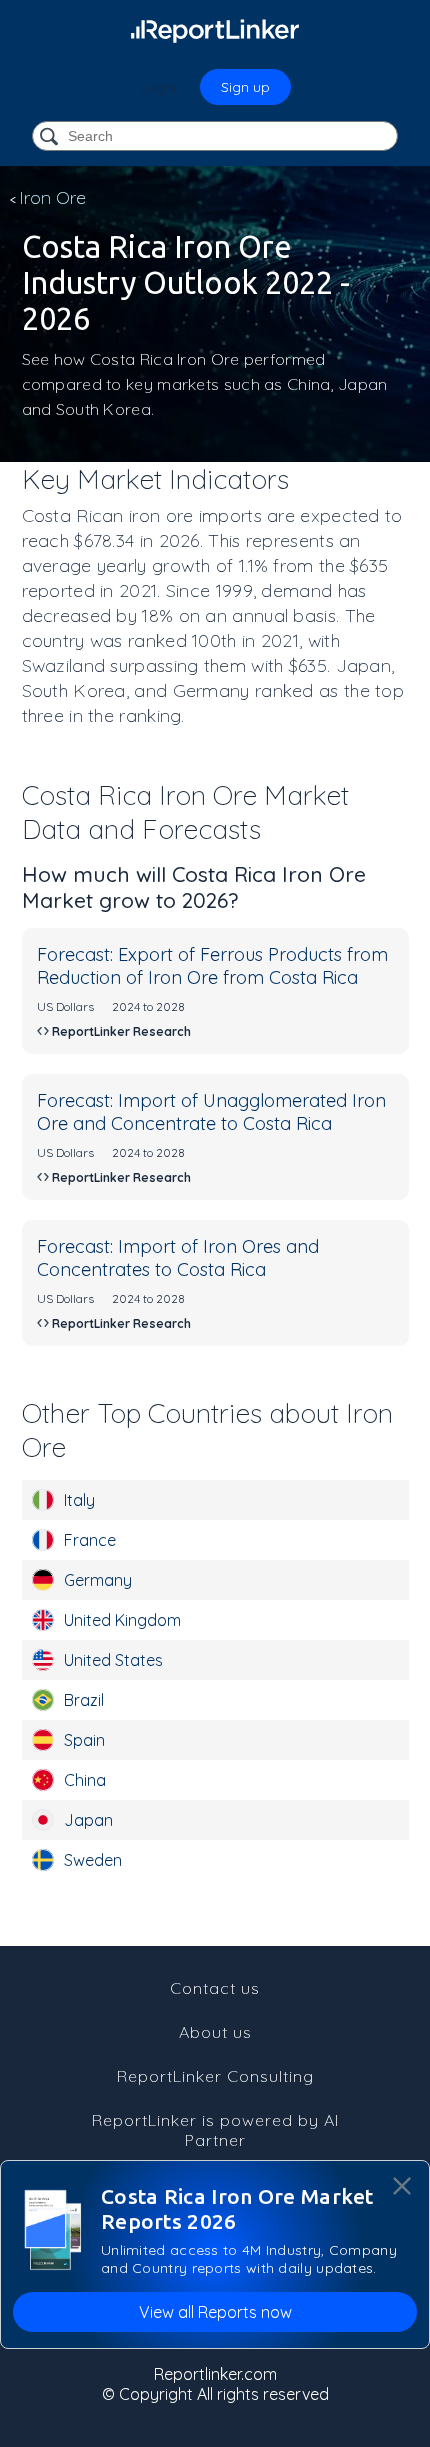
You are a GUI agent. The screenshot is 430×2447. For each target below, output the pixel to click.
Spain (84, 1740)
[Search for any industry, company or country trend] (51, 137)
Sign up (245, 87)
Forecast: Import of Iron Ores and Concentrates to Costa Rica (178, 1258)
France (90, 1540)
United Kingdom (122, 1620)
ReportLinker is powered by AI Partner (215, 2130)
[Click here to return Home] (215, 30)
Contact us (215, 1988)
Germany (98, 1580)
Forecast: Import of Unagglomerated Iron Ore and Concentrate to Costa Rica (211, 1112)
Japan (88, 1820)
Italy (79, 1500)
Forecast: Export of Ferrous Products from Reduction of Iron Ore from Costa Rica (212, 966)
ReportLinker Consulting (215, 2076)
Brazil (84, 1700)
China (85, 1780)
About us (215, 2032)
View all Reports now (215, 2312)
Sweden (93, 1860)
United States (113, 1660)
